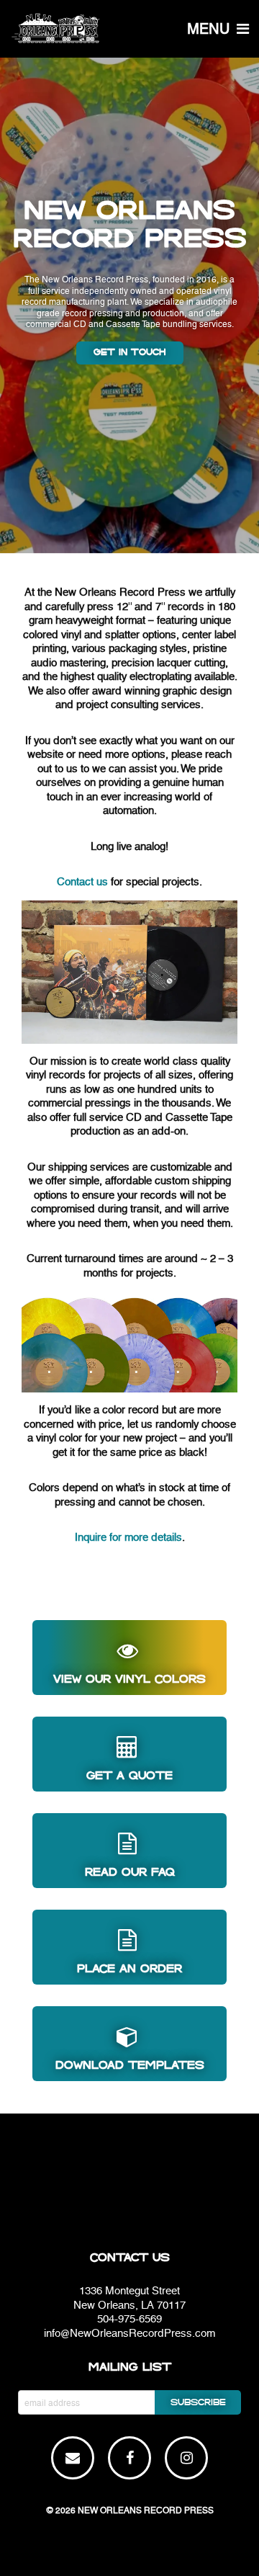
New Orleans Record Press (146, 2510)
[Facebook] (130, 2459)
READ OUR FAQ (130, 1872)
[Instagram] (187, 2459)
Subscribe (198, 2403)
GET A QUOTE (129, 1776)
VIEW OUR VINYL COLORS (129, 1679)
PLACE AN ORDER (129, 1969)
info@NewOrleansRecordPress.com (129, 2333)
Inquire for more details (128, 1537)
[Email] (73, 2459)
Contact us (82, 882)
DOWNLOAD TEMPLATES (130, 2065)
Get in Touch (130, 353)
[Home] (129, 29)
